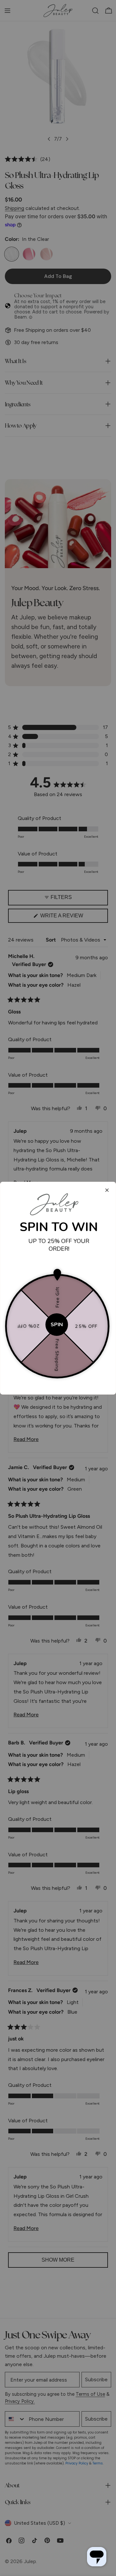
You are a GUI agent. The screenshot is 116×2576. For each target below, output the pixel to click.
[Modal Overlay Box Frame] (58, 1288)
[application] (97, 2557)
